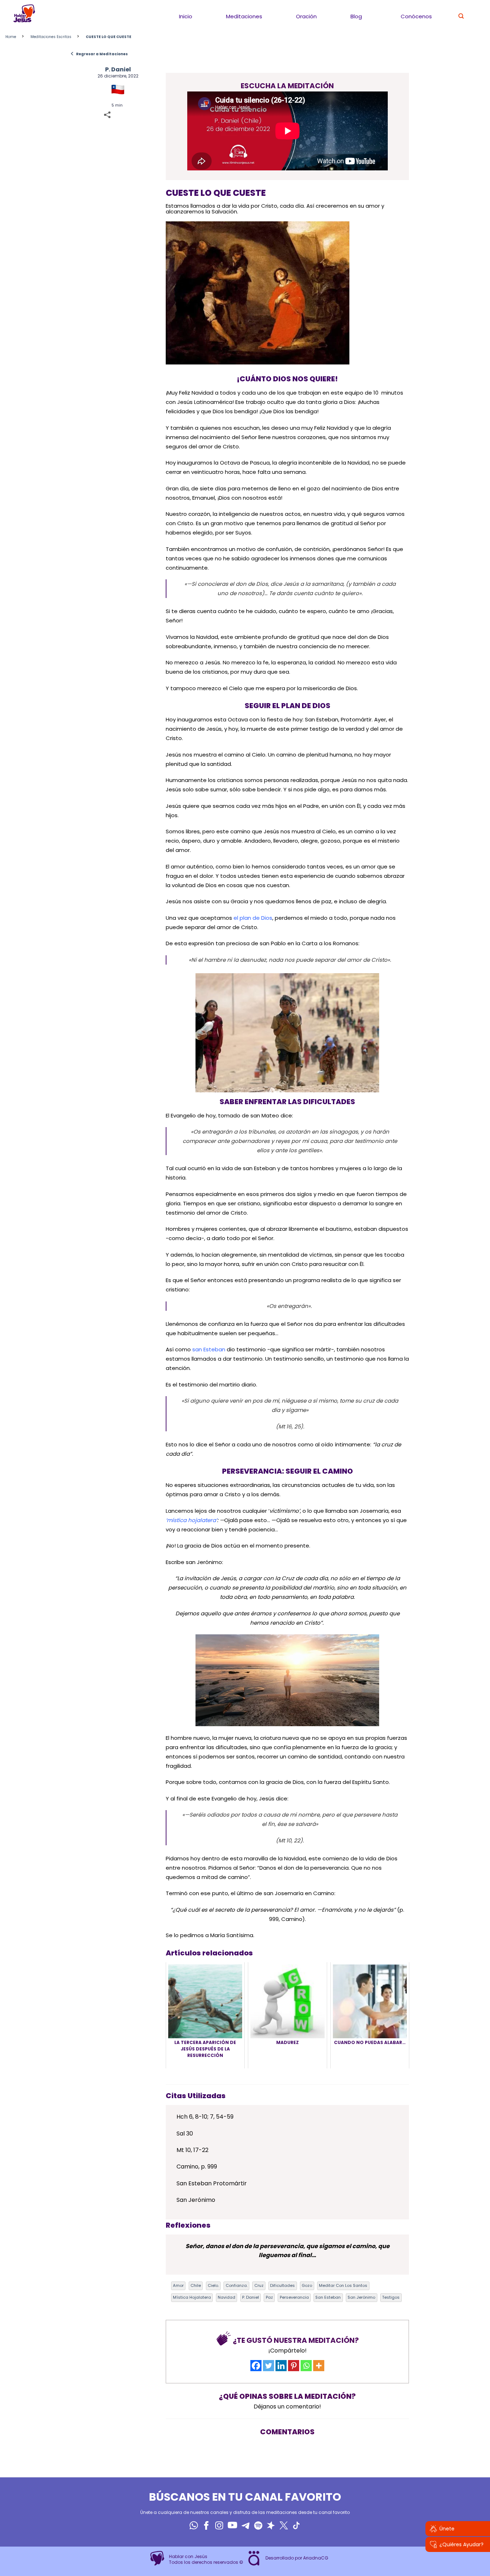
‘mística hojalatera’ (191, 1520)
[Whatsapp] (306, 2366)
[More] (319, 2366)
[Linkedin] (281, 2366)
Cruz (259, 2285)
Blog (356, 16)
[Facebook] (256, 2366)
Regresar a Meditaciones (99, 54)
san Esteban (209, 1349)
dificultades (282, 2285)
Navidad (227, 2297)
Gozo (307, 2285)
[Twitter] (268, 2366)
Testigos (391, 2297)
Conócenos (416, 16)
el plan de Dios (253, 918)
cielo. (213, 2285)
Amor (178, 2285)
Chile (196, 2285)
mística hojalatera (192, 2297)
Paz (269, 2297)
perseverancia (294, 2297)
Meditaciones (244, 16)
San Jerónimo (361, 2297)
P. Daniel (118, 69)
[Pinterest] (294, 2366)
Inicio (186, 16)
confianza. (237, 2285)
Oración (306, 16)
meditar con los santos (343, 2285)
